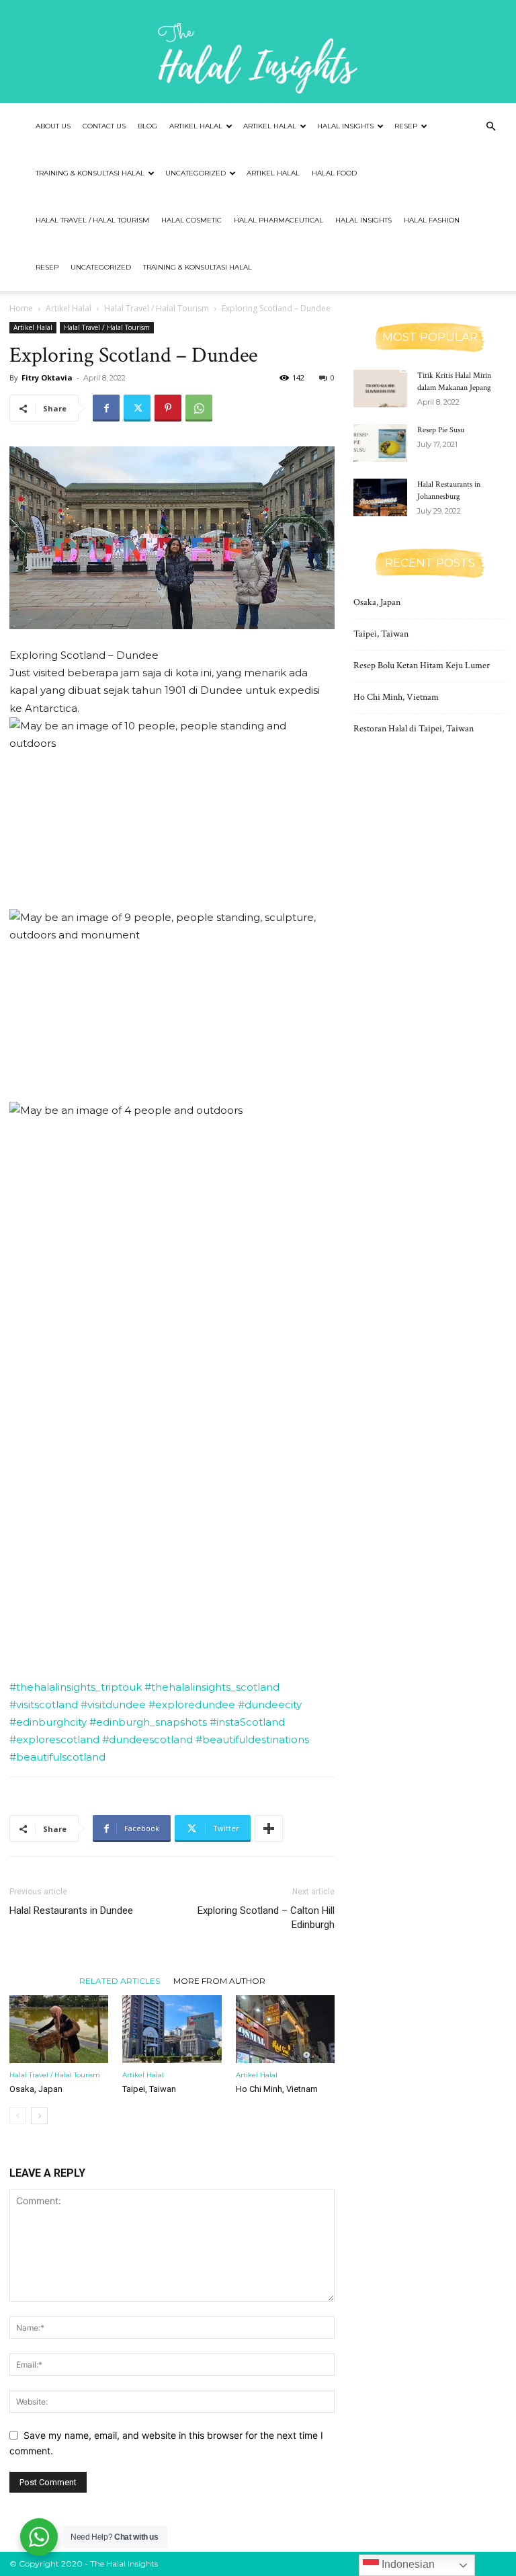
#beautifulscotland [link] (57, 1757)
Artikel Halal (196, 126)
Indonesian (407, 2564)
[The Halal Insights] (258, 51)
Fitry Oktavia (47, 377)
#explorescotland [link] (54, 1739)
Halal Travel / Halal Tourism (92, 220)
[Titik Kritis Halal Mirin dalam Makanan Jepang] (380, 389)
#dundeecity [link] (270, 1704)
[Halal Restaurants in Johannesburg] (380, 497)
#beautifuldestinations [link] (252, 1739)
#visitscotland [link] (44, 1704)
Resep (406, 126)
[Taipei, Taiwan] (172, 2029)
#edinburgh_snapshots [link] (148, 1722)
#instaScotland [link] (247, 1722)
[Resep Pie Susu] (380, 443)
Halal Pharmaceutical (278, 220)
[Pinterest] (168, 408)
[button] (490, 127)
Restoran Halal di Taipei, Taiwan (414, 729)
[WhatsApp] (199, 408)
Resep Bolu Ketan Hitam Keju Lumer (422, 666)
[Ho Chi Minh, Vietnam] (285, 2029)
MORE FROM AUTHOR (219, 1980)
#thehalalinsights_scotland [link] (212, 1687)
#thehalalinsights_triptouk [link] (76, 1687)
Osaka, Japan (36, 2089)
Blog (147, 126)
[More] (269, 1828)
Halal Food (334, 173)
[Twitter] (137, 408)
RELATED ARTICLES (120, 1980)
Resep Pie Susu (441, 430)
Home (21, 308)
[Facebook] (106, 408)
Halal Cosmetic (191, 220)
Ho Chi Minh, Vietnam (277, 2089)
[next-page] (39, 2116)
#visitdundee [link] (113, 1704)
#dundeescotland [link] (147, 1739)
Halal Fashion (432, 220)
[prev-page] (18, 2116)
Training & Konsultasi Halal (90, 173)
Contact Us (104, 126)
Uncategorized (196, 173)
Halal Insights (345, 126)
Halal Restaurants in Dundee (71, 1910)
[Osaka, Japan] (59, 2029)
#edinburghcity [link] (48, 1722)
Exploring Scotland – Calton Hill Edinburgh (266, 1918)
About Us (53, 126)
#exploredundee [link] (192, 1704)
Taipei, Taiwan (149, 2089)
